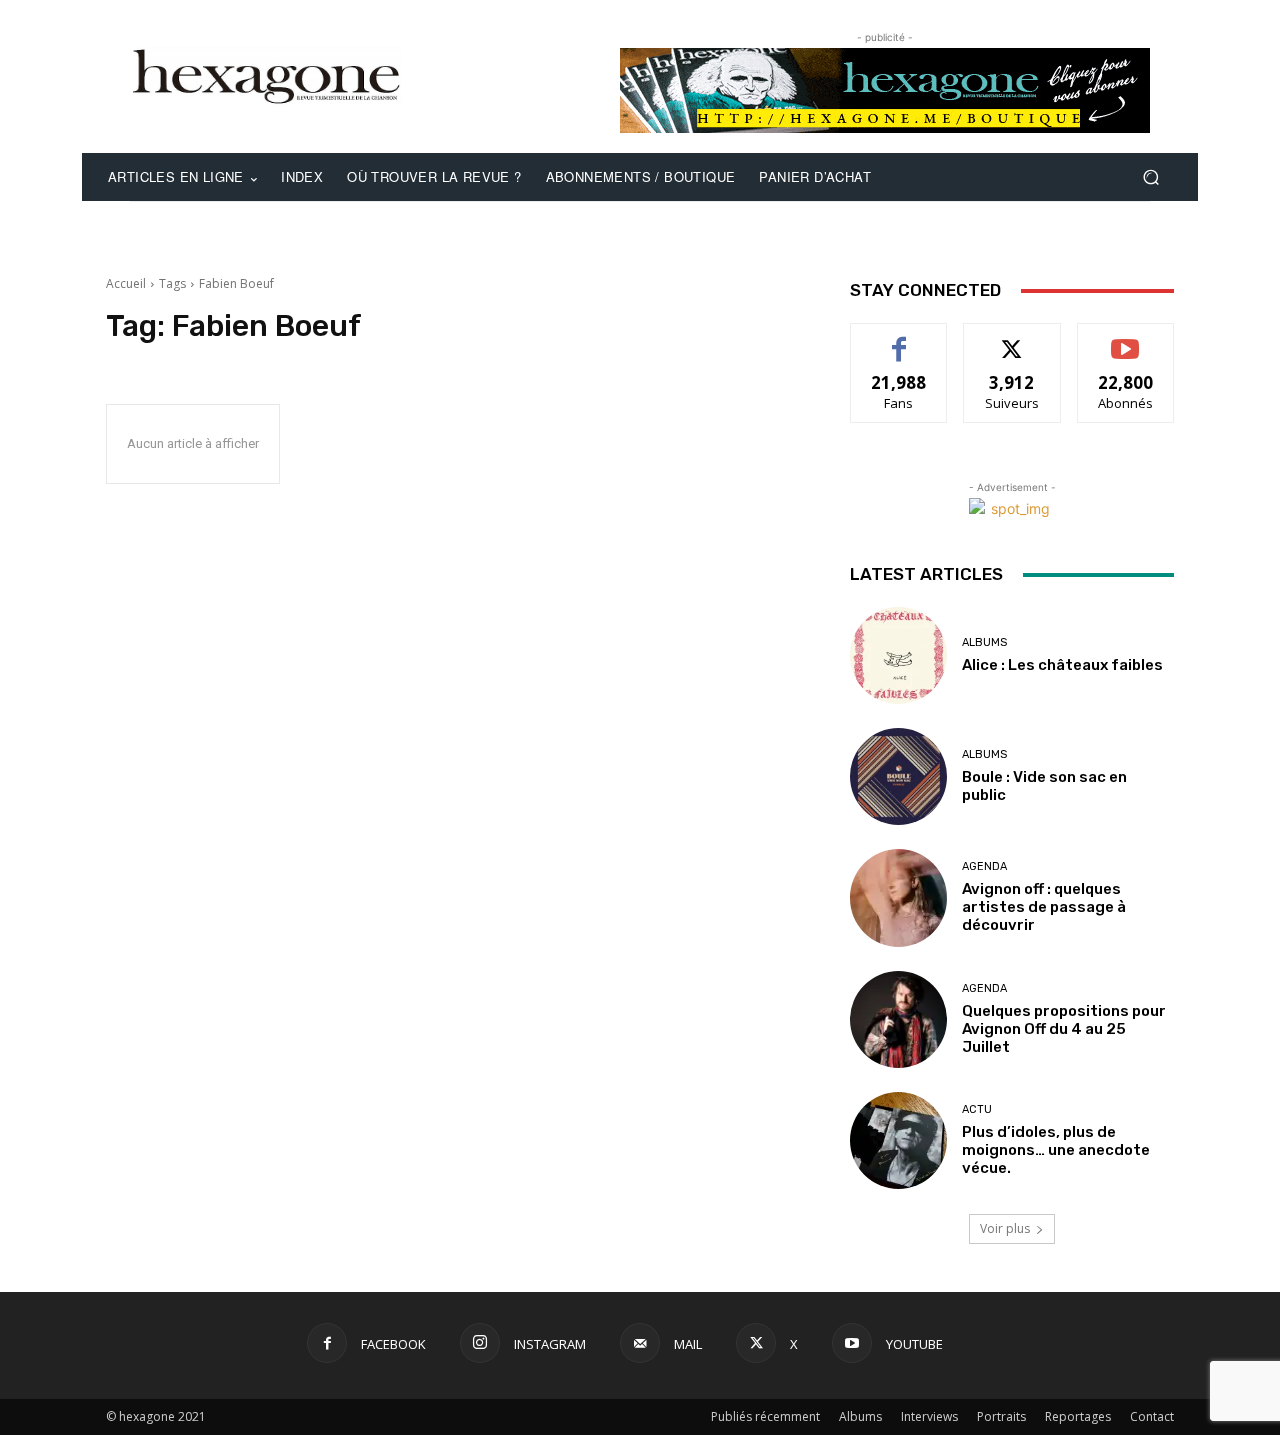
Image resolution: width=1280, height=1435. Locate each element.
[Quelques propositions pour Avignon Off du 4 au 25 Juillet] (898, 1019)
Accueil (126, 283)
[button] (1150, 177)
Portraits (1001, 1416)
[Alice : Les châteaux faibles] (898, 655)
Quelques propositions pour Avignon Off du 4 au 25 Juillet (1064, 1029)
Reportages (1078, 1416)
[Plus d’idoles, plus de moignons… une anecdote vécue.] (898, 1140)
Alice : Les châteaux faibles (1062, 665)
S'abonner (1126, 338)
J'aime (899, 338)
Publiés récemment (765, 1416)
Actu (977, 1109)
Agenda (984, 866)
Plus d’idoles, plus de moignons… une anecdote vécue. (1056, 1150)
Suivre (1012, 338)
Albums (984, 642)
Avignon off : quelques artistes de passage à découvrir (1044, 907)
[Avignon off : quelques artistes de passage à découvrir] (898, 897)
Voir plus (1005, 1228)
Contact (1152, 1416)
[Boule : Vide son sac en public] (898, 776)
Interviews (929, 1416)
